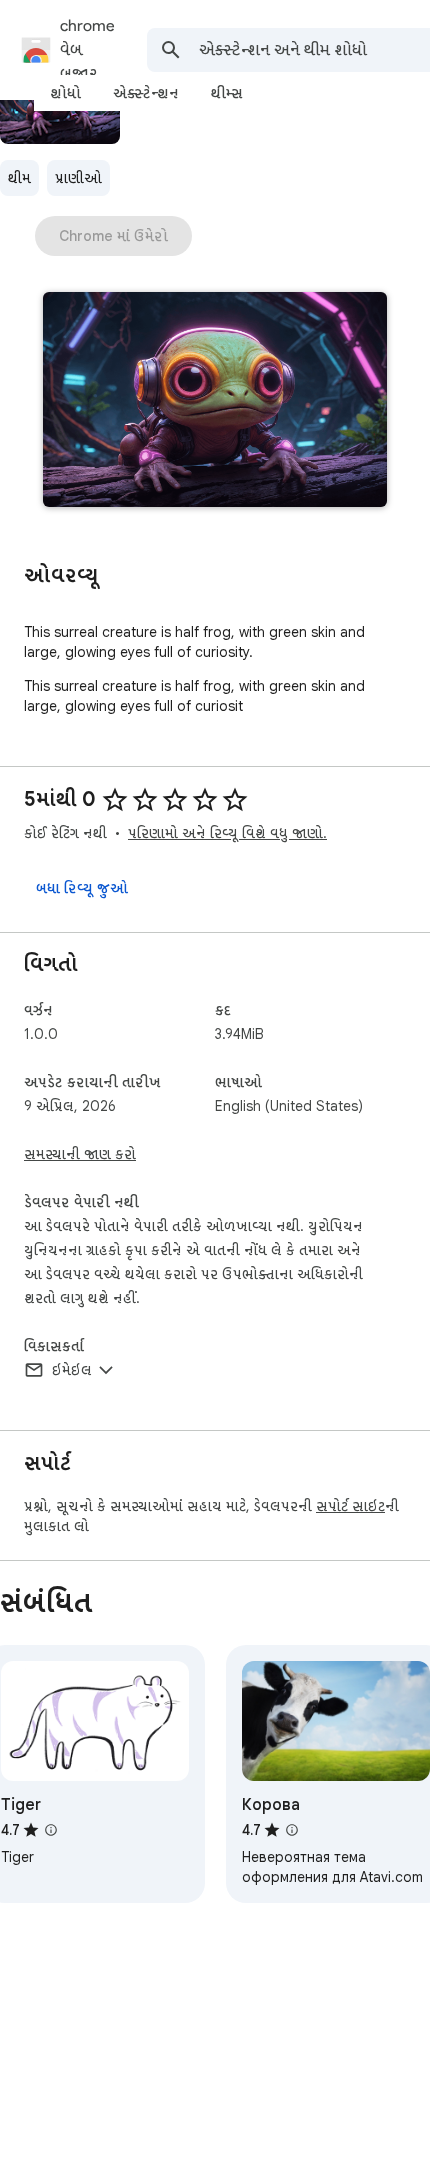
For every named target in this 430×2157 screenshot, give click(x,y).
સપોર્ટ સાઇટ (350, 1506)
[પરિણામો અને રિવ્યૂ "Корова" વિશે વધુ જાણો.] (292, 1830)
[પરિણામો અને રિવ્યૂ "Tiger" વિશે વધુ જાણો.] (51, 1830)
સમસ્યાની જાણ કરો (80, 1154)
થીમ (19, 178)
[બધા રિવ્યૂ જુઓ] (82, 888)
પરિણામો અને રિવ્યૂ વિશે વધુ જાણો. (227, 833)
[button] (215, 401)
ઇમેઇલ (72, 1370)
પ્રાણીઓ (78, 178)
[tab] (65, 93)
